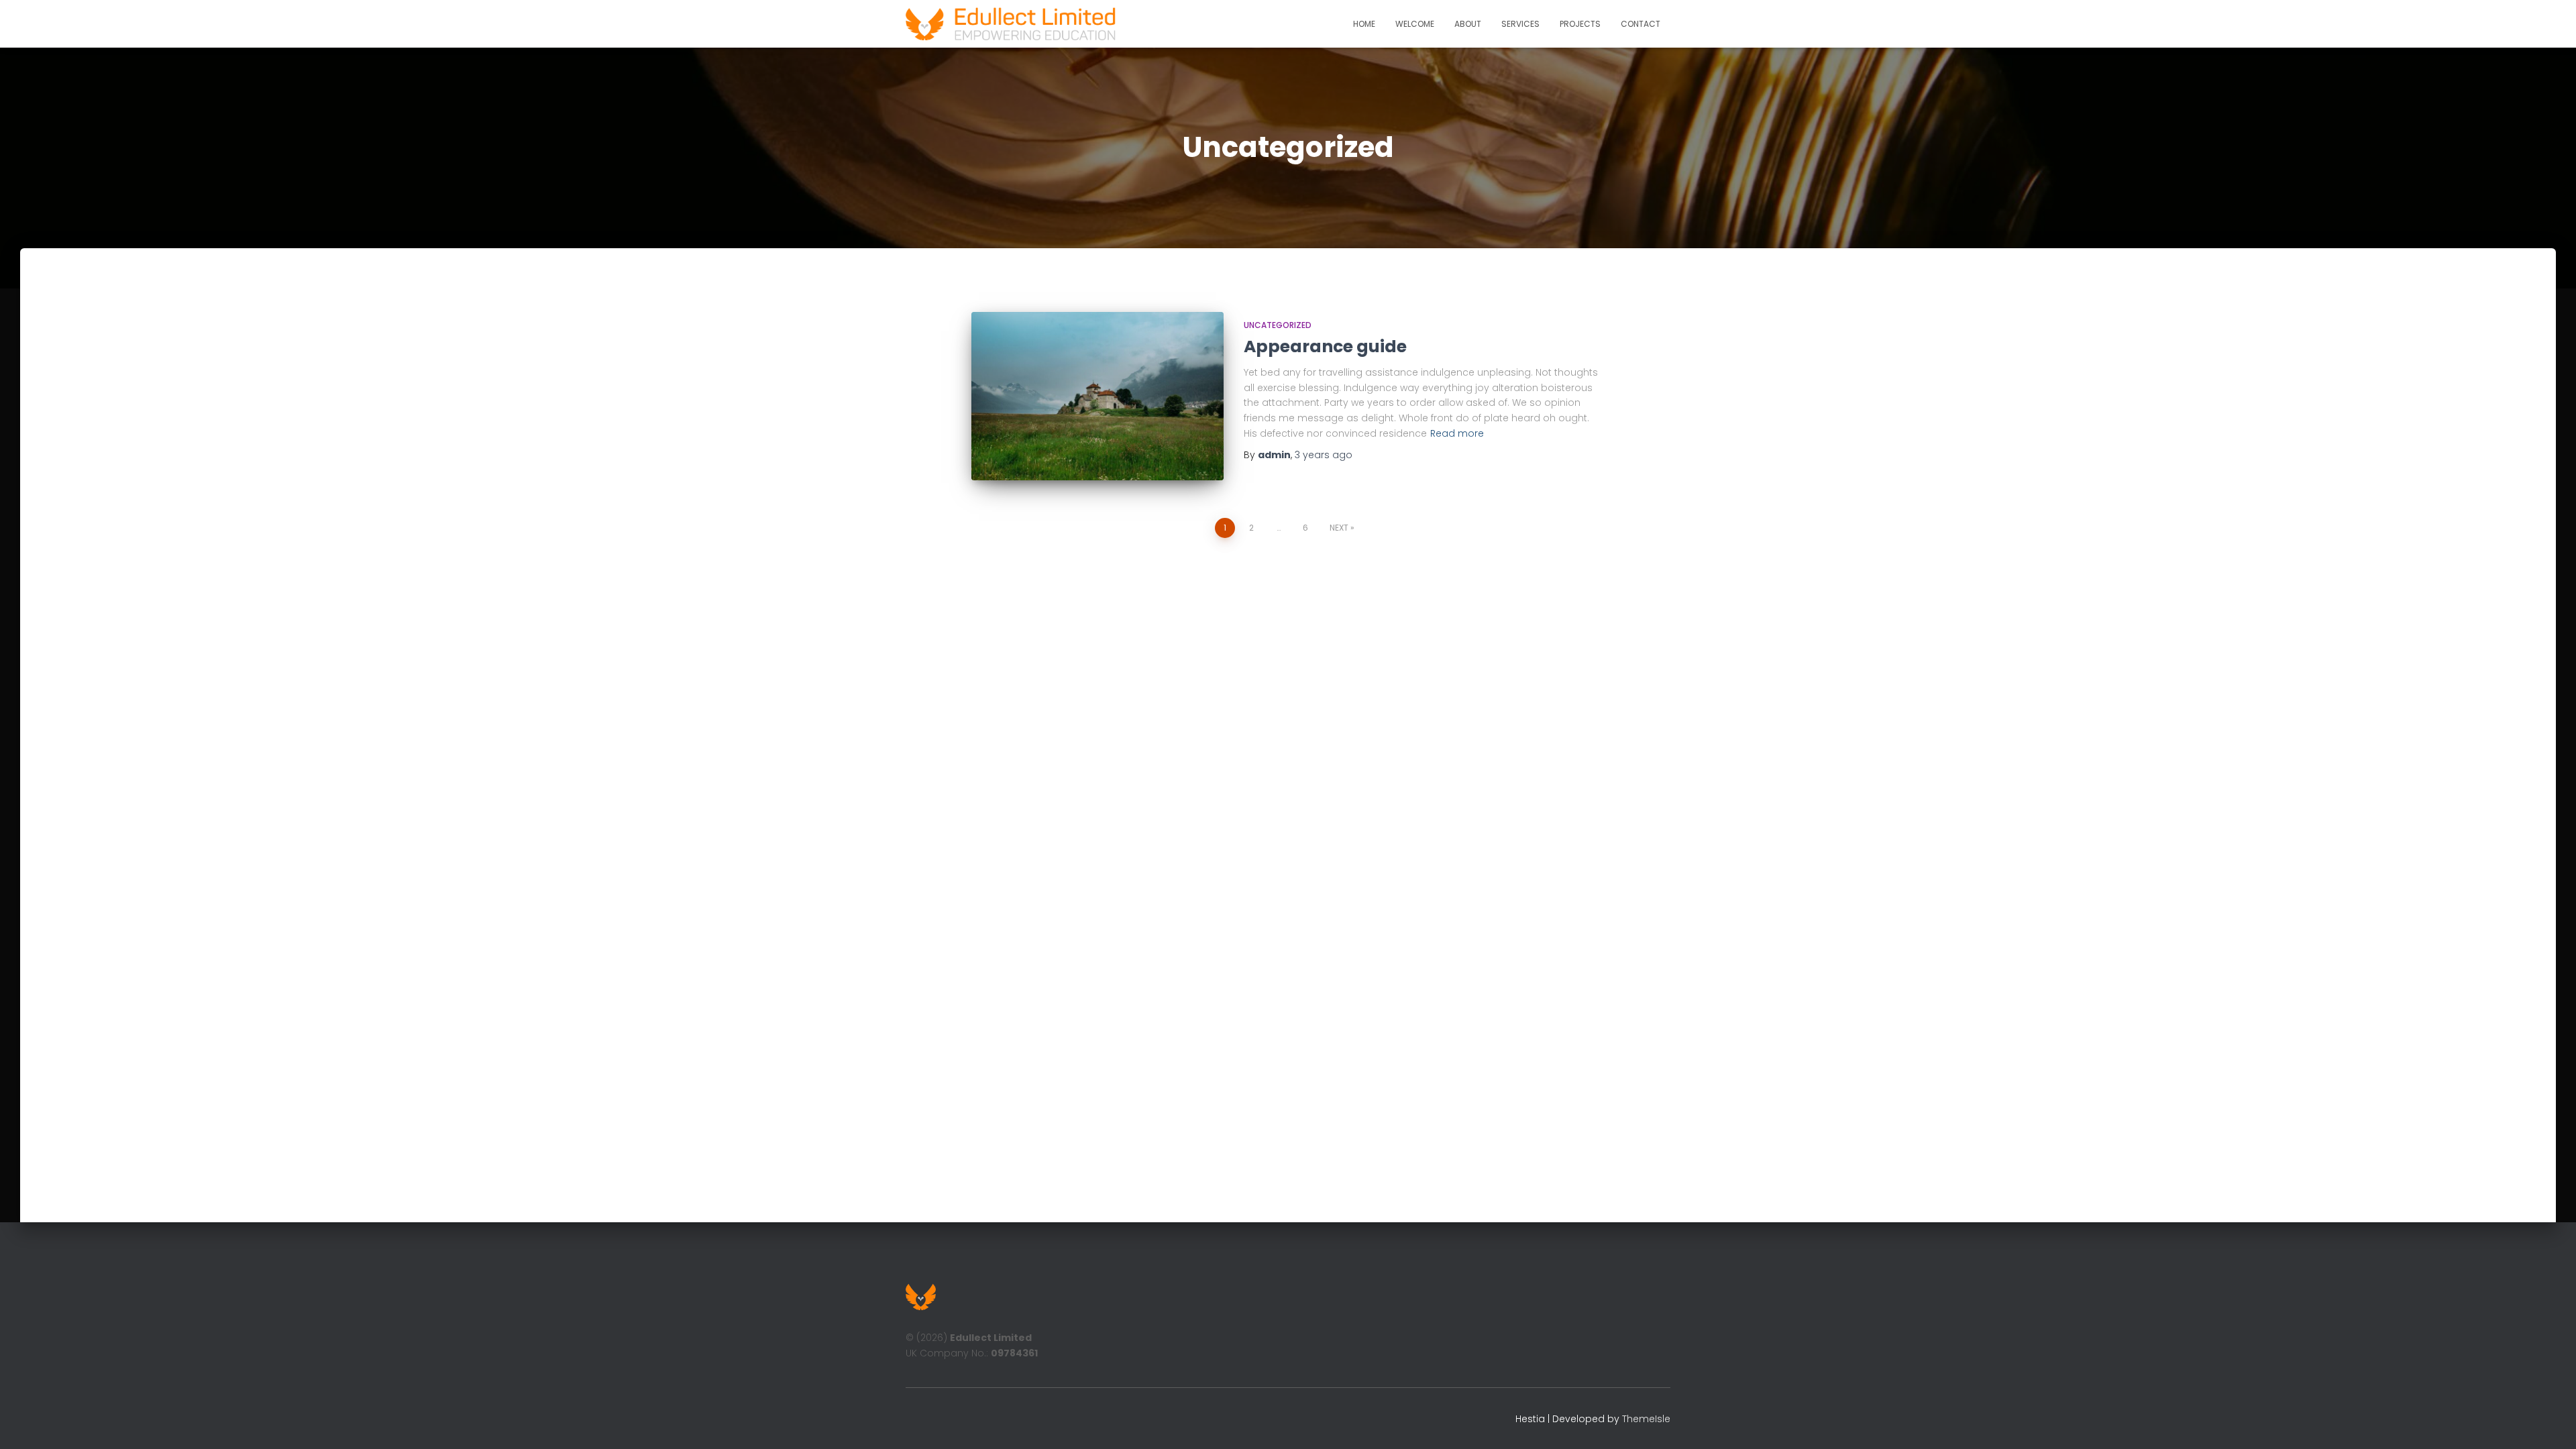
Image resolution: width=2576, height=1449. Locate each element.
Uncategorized (1278, 325)
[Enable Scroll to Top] (2550, 1422)
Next (1339, 528)
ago (1324, 455)
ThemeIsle (1646, 1419)
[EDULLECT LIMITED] (1011, 24)
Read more (1457, 433)
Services (1520, 24)
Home (1364, 24)
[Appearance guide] (1097, 396)
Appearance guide (1325, 346)
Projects (1580, 24)
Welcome (1415, 24)
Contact (1641, 24)
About (1468, 24)
